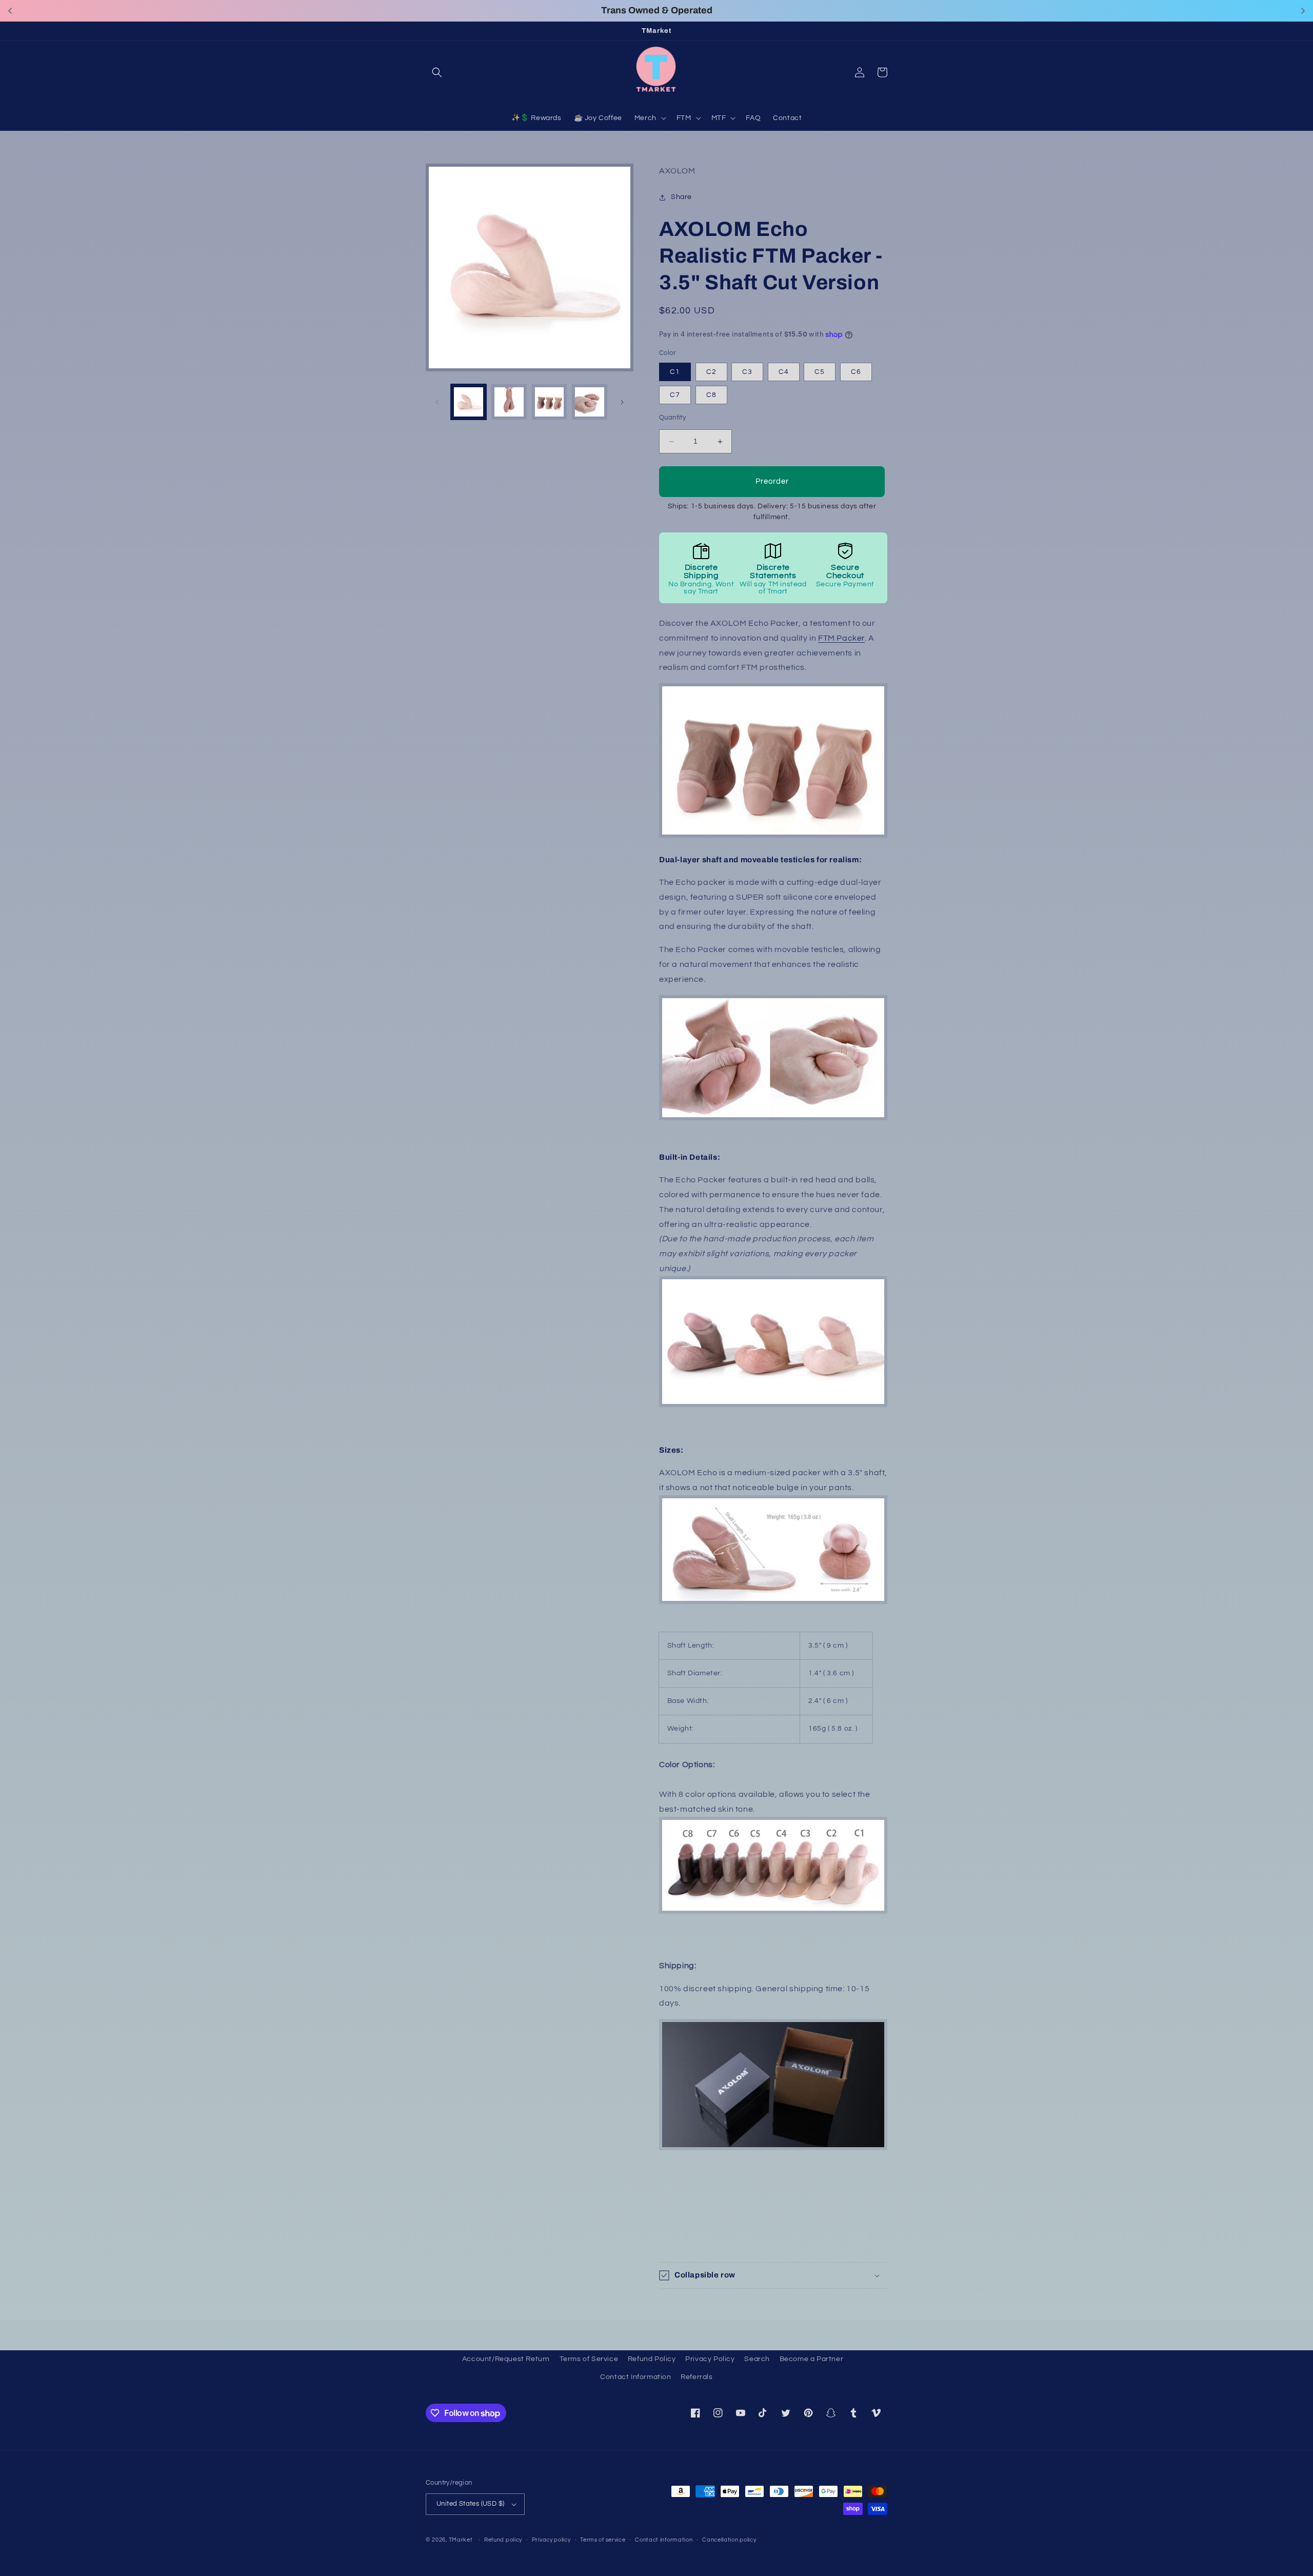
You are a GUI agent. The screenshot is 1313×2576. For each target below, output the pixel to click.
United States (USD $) (470, 2504)
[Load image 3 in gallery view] (550, 402)
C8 (711, 395)
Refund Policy (652, 2359)
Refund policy (503, 2540)
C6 (856, 372)
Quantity (672, 418)
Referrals (697, 2377)
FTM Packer (841, 638)
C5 (820, 372)
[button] (437, 72)
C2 (711, 372)
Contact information (664, 2540)
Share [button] (681, 197)
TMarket (461, 2540)
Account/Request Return (506, 2359)
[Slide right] (622, 402)
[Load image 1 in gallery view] (469, 402)
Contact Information (635, 2377)
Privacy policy (551, 2540)
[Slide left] (437, 402)
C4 (784, 372)
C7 (675, 395)
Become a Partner (812, 2359)
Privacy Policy (710, 2359)
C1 (675, 372)
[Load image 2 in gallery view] (509, 402)
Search (757, 2359)
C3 (747, 372)
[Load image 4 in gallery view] (590, 402)
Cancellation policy (729, 2540)
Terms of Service (589, 2359)
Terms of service (603, 2540)
